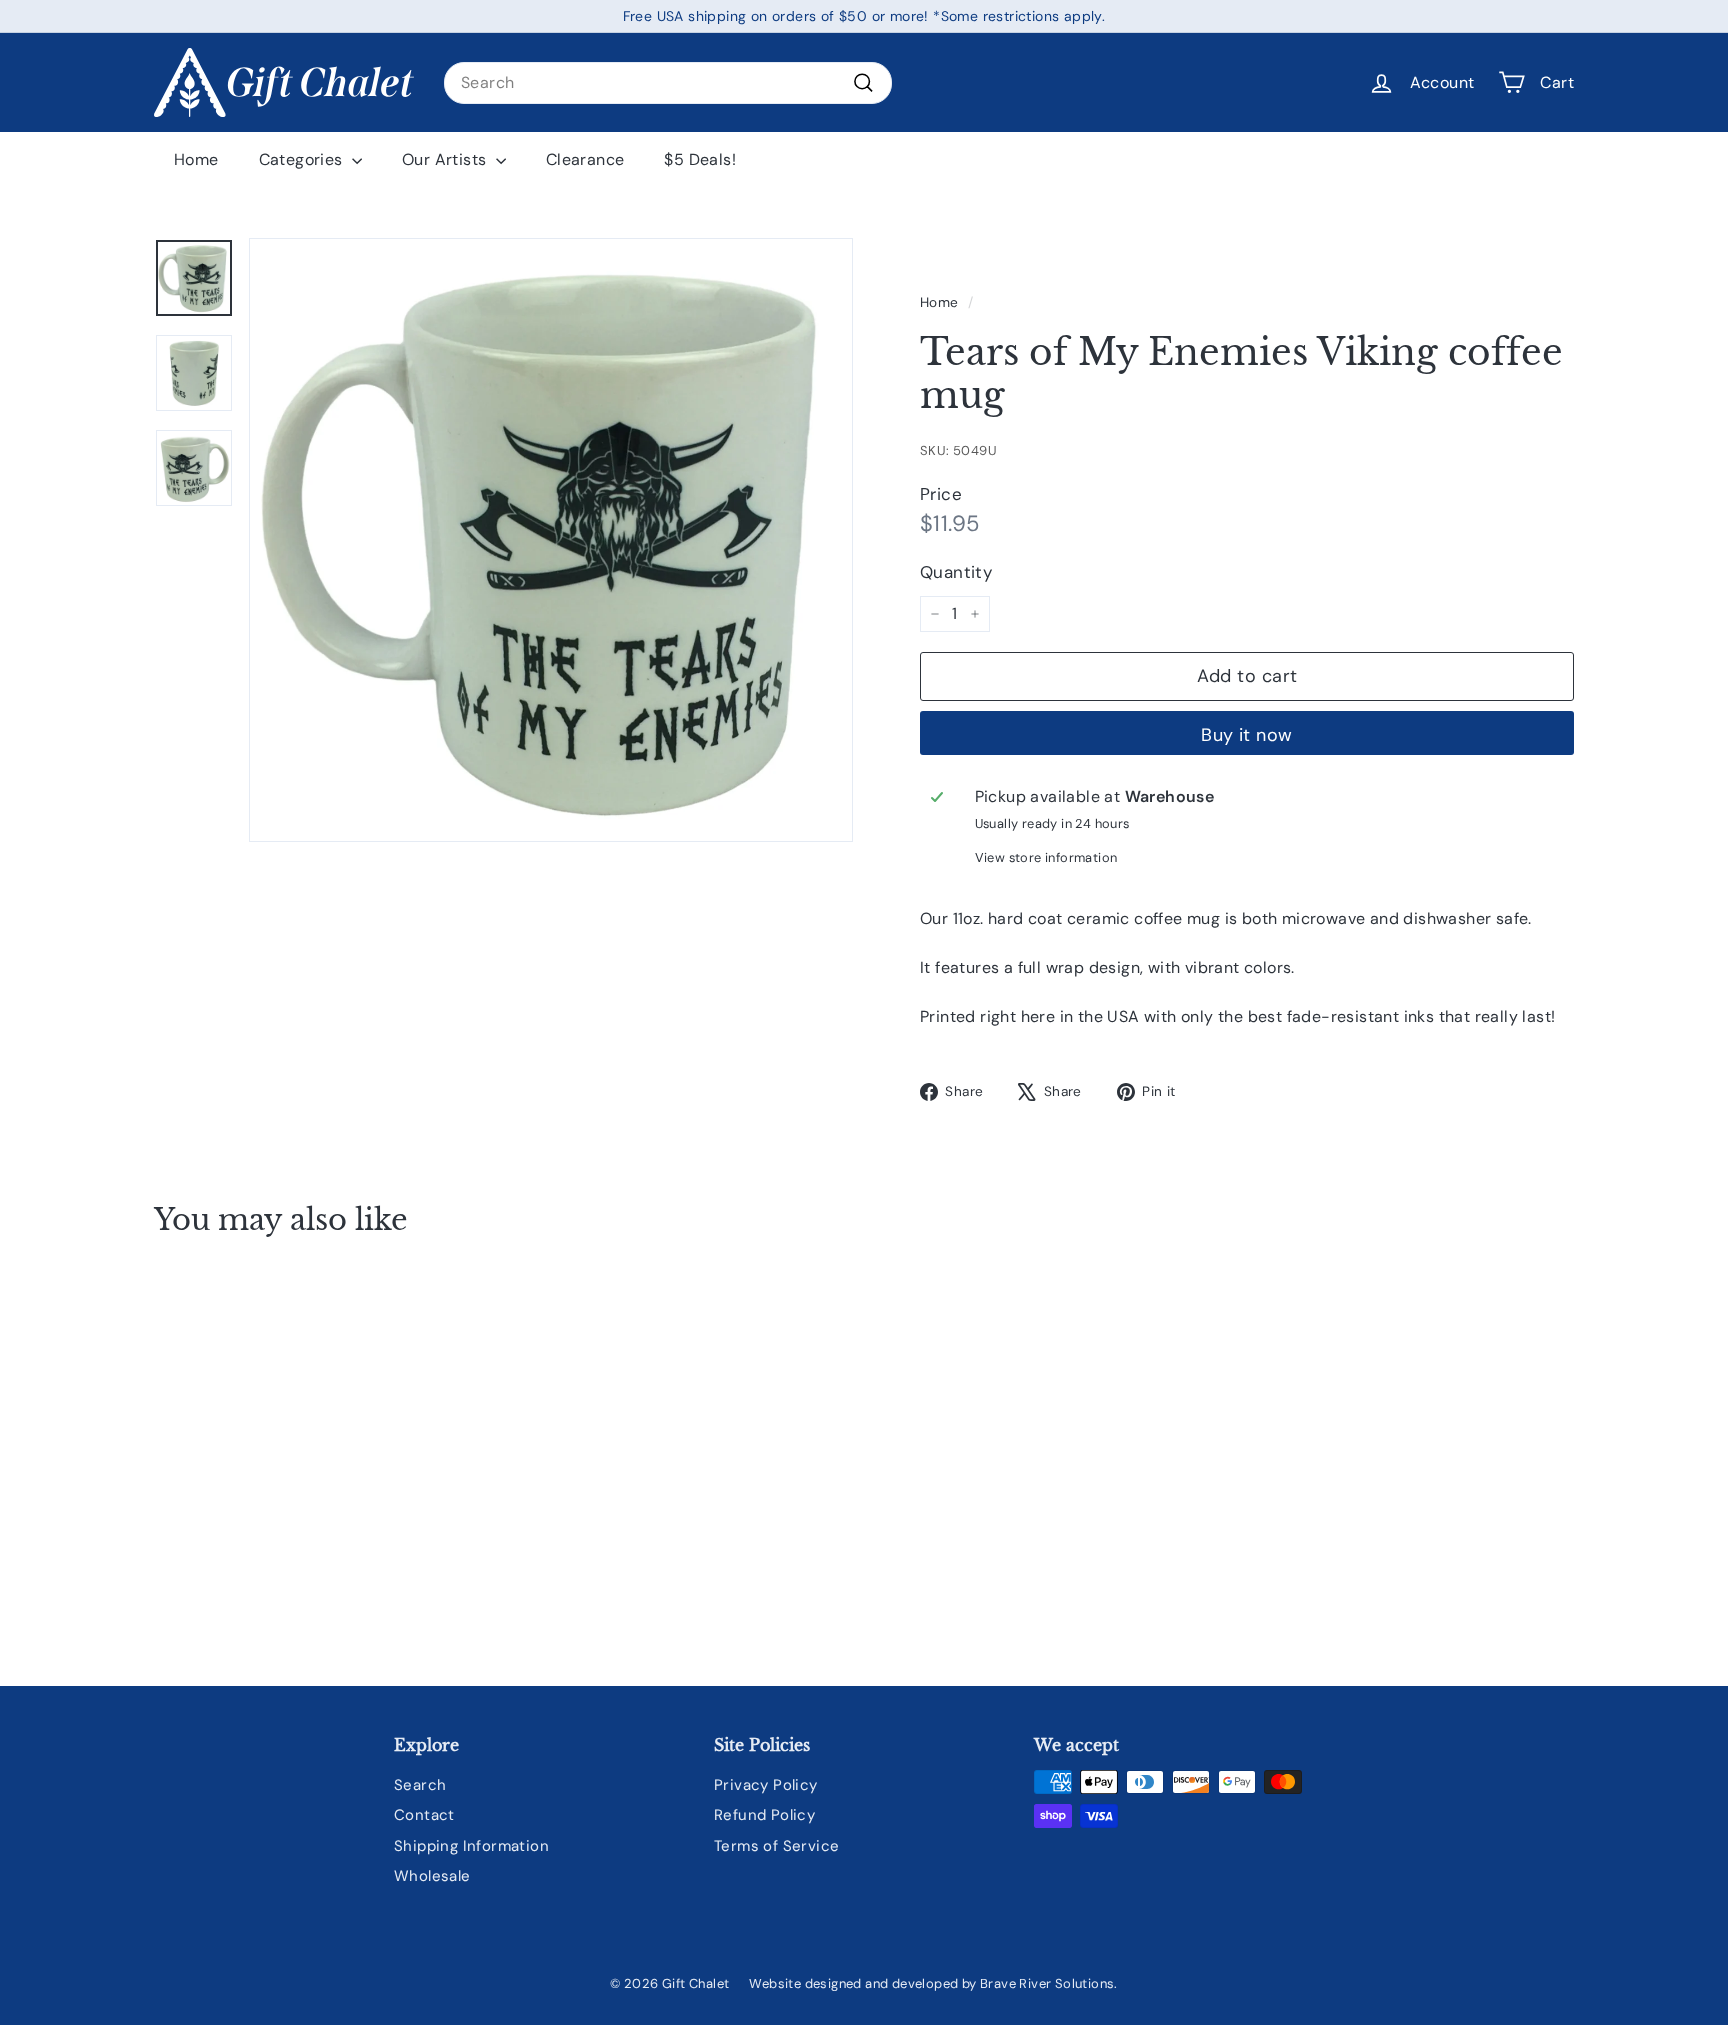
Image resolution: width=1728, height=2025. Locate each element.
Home (196, 159)
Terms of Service (776, 1846)
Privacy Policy (766, 1785)
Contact (424, 1815)
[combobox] (668, 83)
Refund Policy (764, 1815)
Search (420, 1785)
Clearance (585, 159)
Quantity (956, 572)
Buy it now (1247, 735)
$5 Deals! (700, 159)
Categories (303, 159)
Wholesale (432, 1876)
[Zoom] (551, 540)
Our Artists (446, 159)
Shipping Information (471, 1846)
